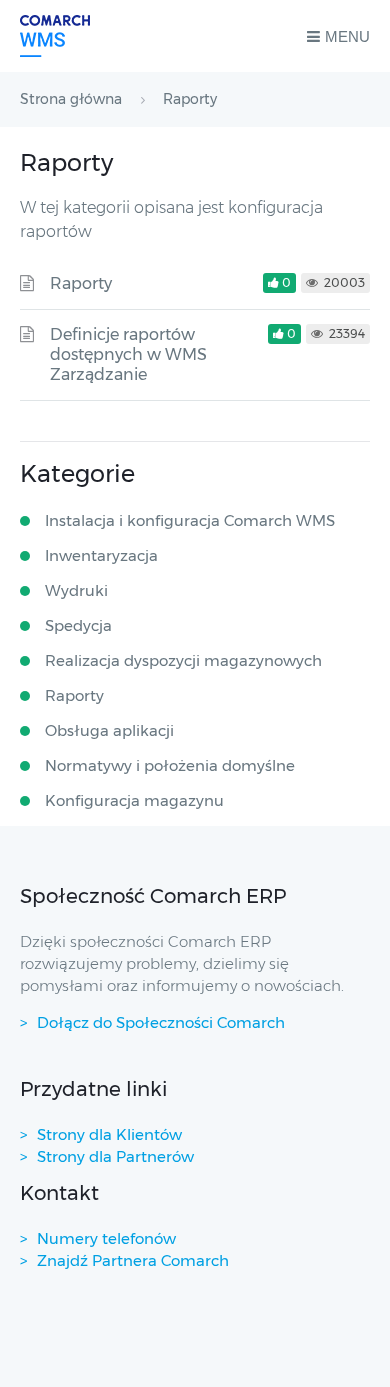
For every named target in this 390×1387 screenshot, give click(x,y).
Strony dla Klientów (109, 1134)
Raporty (81, 283)
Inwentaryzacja (101, 555)
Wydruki (76, 590)
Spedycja (78, 625)
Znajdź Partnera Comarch (133, 1260)
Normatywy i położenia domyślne (170, 765)
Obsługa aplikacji (109, 730)
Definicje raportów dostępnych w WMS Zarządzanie (128, 354)
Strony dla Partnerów (115, 1156)
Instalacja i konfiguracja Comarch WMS (190, 520)
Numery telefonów (106, 1238)
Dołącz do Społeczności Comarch (161, 1022)
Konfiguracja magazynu (134, 800)
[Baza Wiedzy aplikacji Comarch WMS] (55, 36)
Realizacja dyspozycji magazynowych (183, 660)
